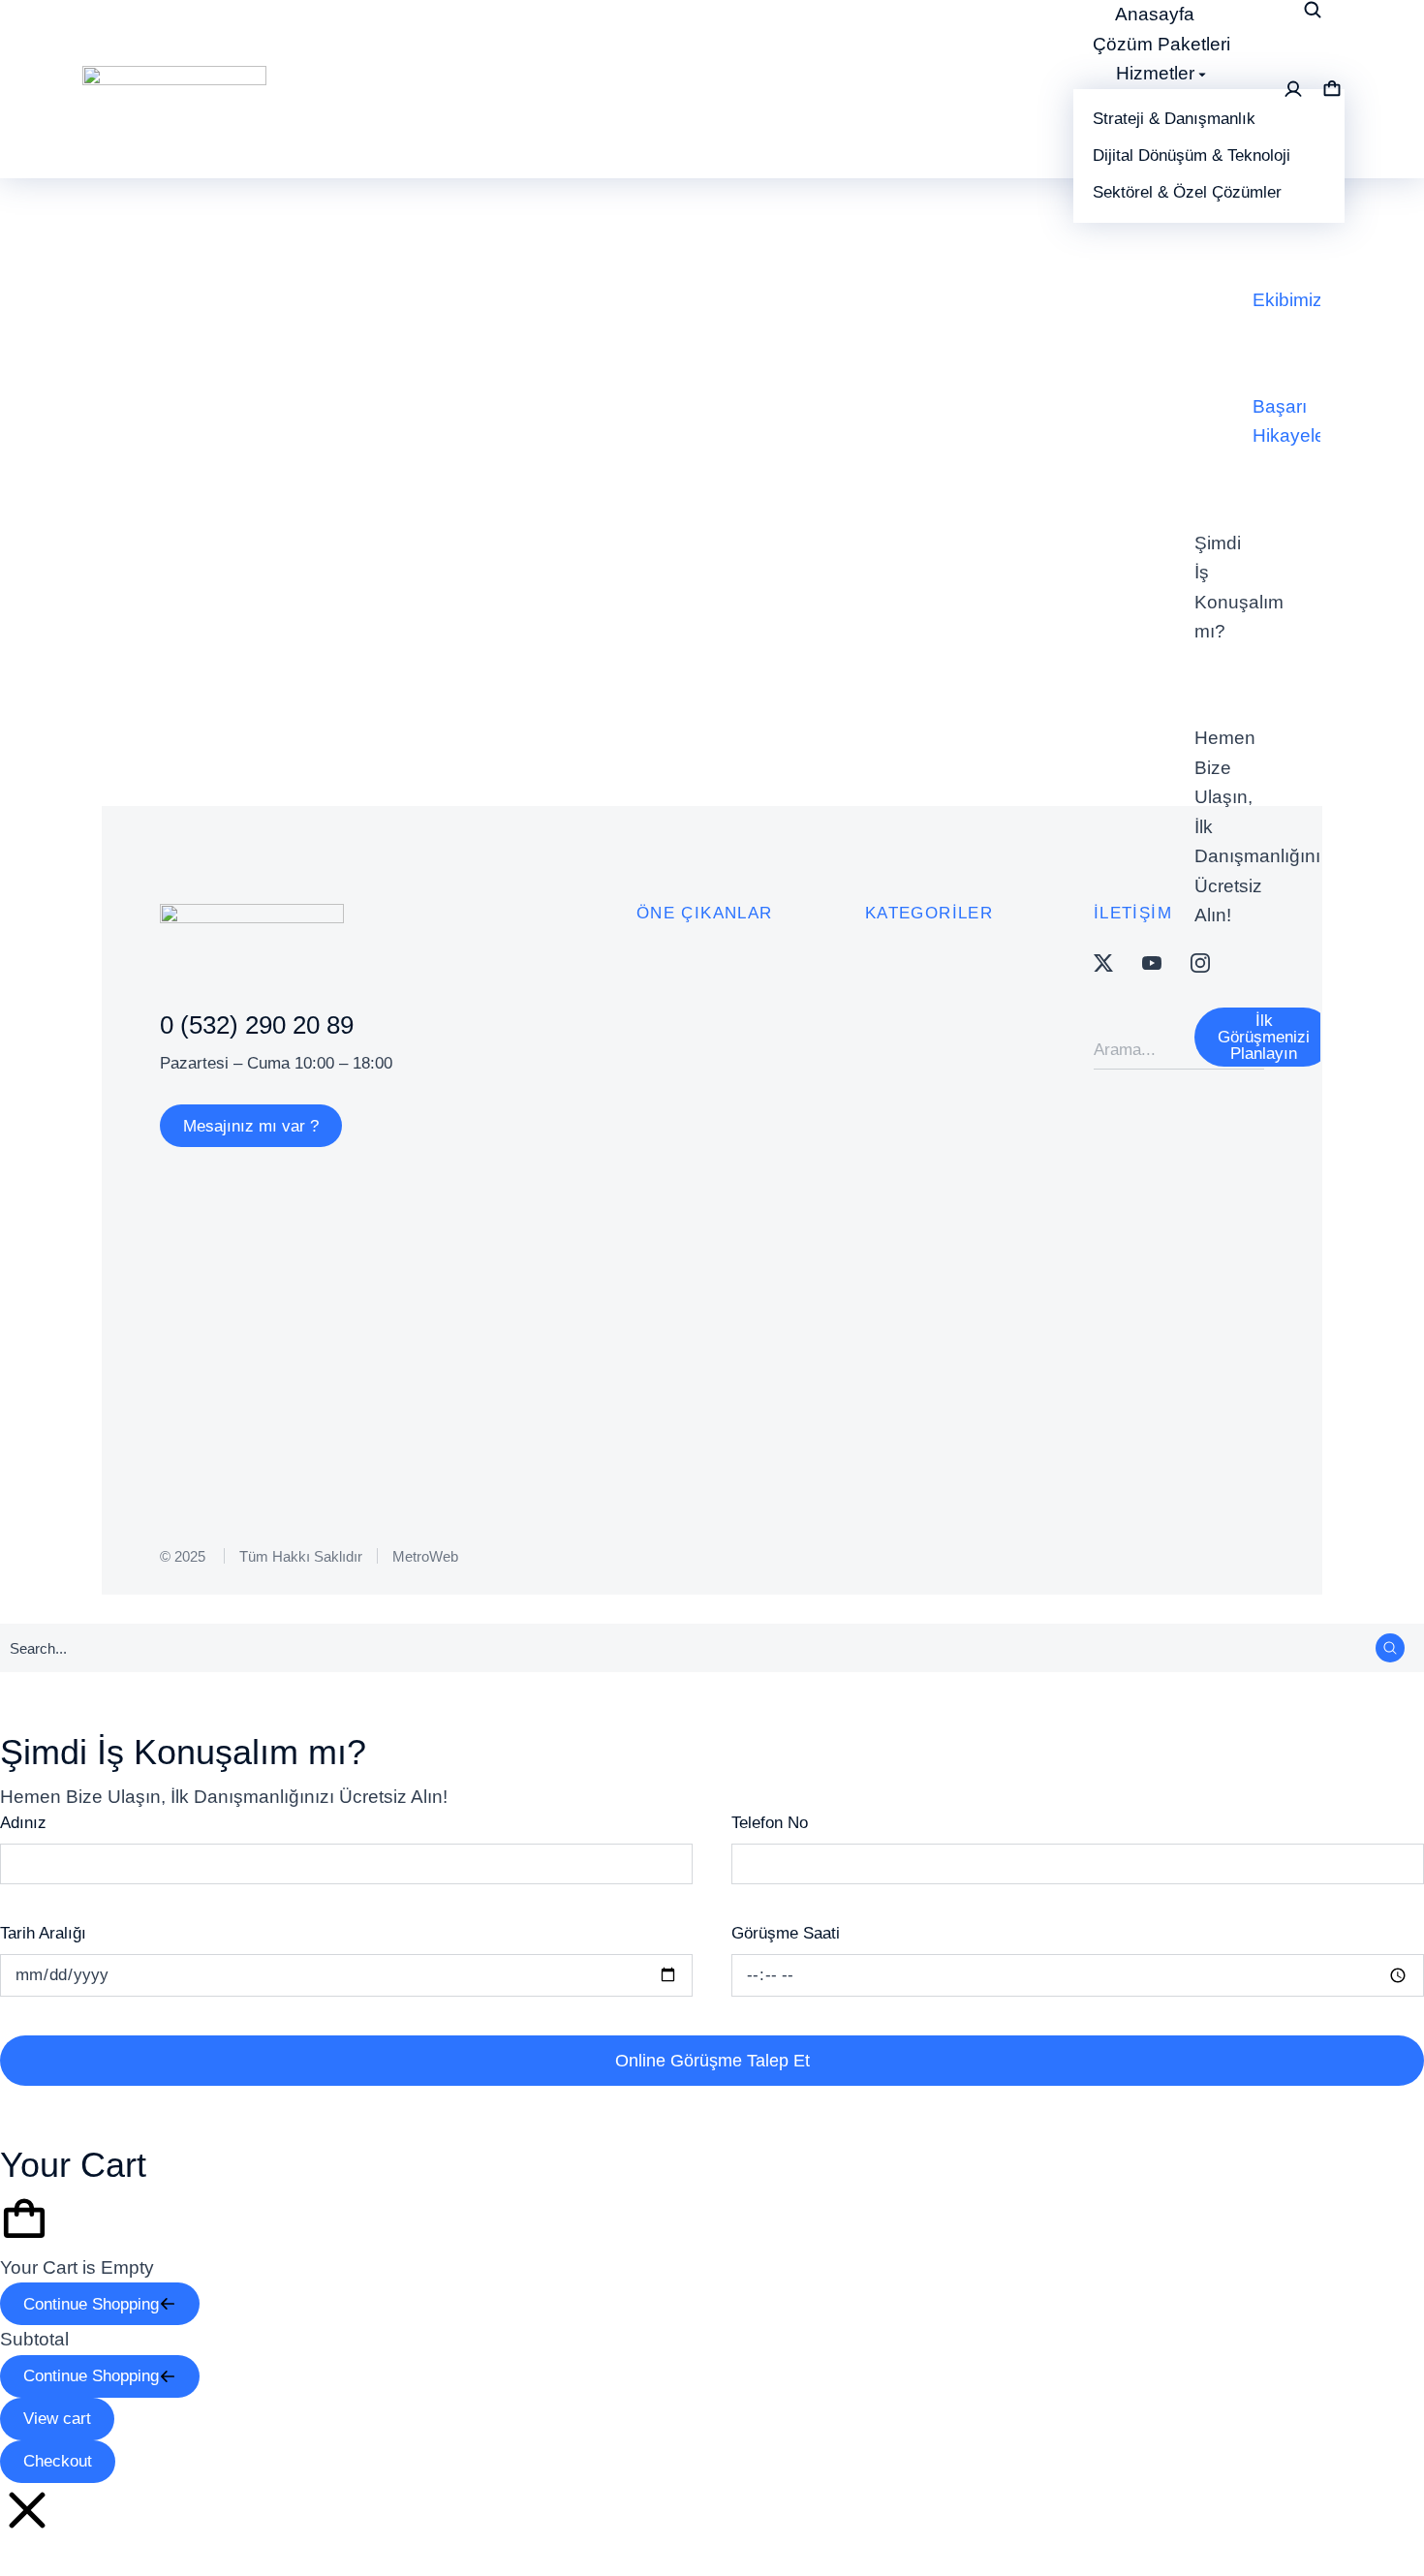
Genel (329, 644)
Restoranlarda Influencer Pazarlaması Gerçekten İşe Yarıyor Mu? (577, 602)
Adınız (23, 1823)
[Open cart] (1332, 89)
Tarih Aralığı (43, 1933)
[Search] (1390, 1648)
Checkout (58, 2461)
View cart (57, 2419)
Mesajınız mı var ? (251, 1126)
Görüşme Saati (786, 1933)
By (667, 644)
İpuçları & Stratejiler (444, 644)
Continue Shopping (91, 2304)
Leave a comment (947, 644)
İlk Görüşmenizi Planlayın (1264, 1037)
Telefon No (770, 1823)
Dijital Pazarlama (225, 644)
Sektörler (571, 644)
